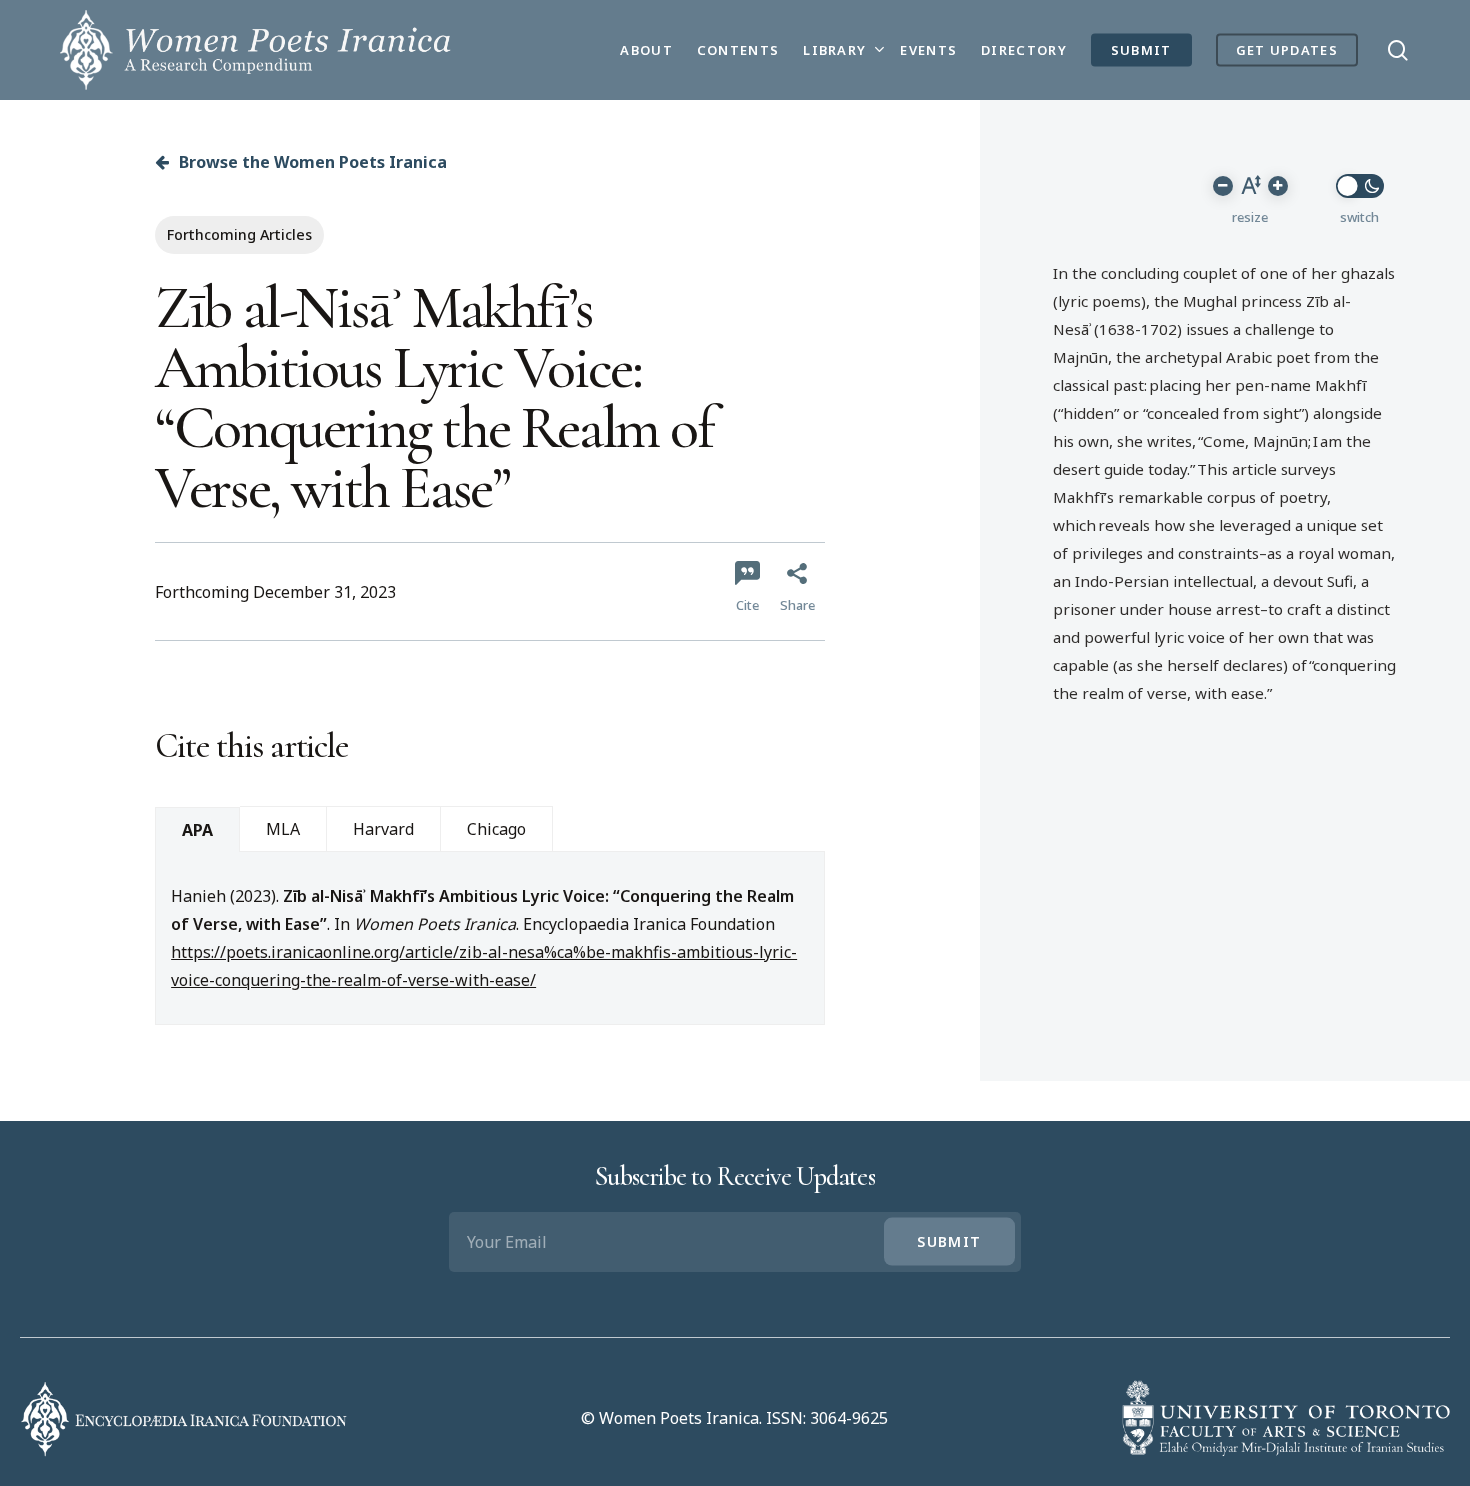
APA (197, 830)
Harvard (383, 829)
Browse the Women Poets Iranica (311, 162)
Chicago (496, 829)
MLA (283, 829)
